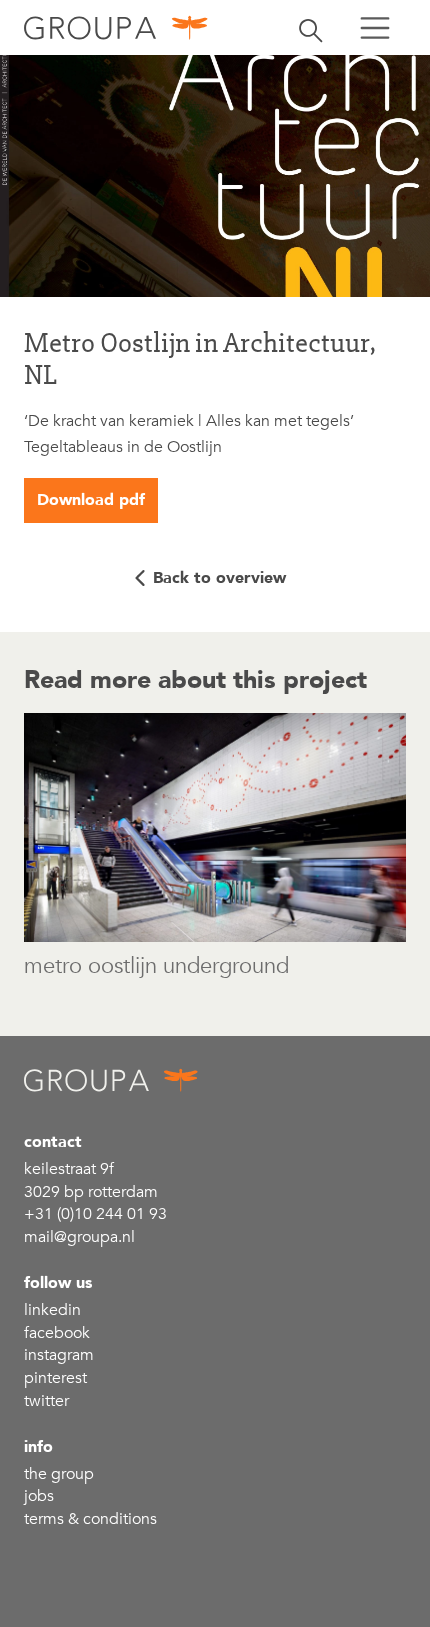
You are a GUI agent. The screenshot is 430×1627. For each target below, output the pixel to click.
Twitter (46, 1401)
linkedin (52, 1310)
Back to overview (219, 578)
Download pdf (91, 500)
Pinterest (55, 1378)
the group (59, 1474)
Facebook (57, 1333)
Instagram (59, 1355)
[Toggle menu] (375, 28)
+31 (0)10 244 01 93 (95, 1214)
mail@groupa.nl (79, 1237)
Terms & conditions (90, 1519)
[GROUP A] (116, 27)
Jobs (39, 1496)
